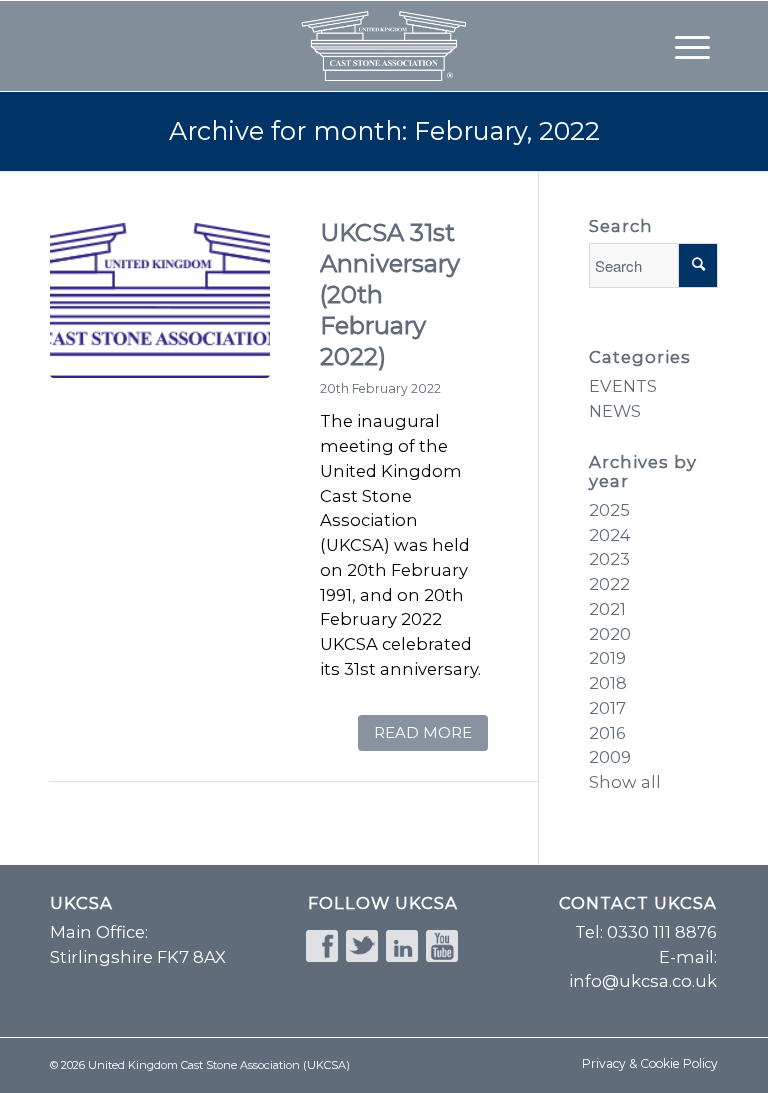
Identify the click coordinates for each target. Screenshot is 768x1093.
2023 (609, 559)
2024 (610, 535)
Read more (423, 732)
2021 (607, 609)
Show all (625, 782)
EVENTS (623, 386)
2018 (608, 683)
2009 (610, 757)
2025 (609, 510)
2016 (607, 733)
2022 (609, 584)
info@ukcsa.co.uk (643, 981)
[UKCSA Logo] (160, 323)
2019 (607, 658)
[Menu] (692, 46)
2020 (610, 634)
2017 (607, 708)
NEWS (615, 411)
